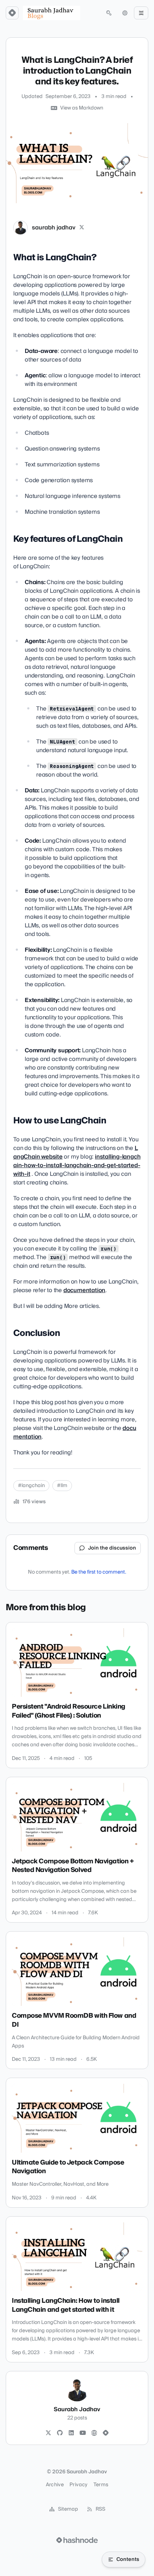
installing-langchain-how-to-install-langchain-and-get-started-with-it (77, 1165)
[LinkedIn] (71, 2433)
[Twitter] (48, 2433)
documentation (84, 1290)
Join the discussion (112, 1548)
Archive (55, 2485)
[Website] (94, 2433)
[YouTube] (83, 2433)
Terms (101, 2485)
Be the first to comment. (99, 1572)
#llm (62, 1486)
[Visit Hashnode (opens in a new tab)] (77, 2540)
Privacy (78, 2485)
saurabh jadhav (54, 228)
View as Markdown (82, 108)
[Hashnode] (106, 2433)
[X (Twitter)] (82, 228)
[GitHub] (60, 2433)
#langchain (31, 1486)
